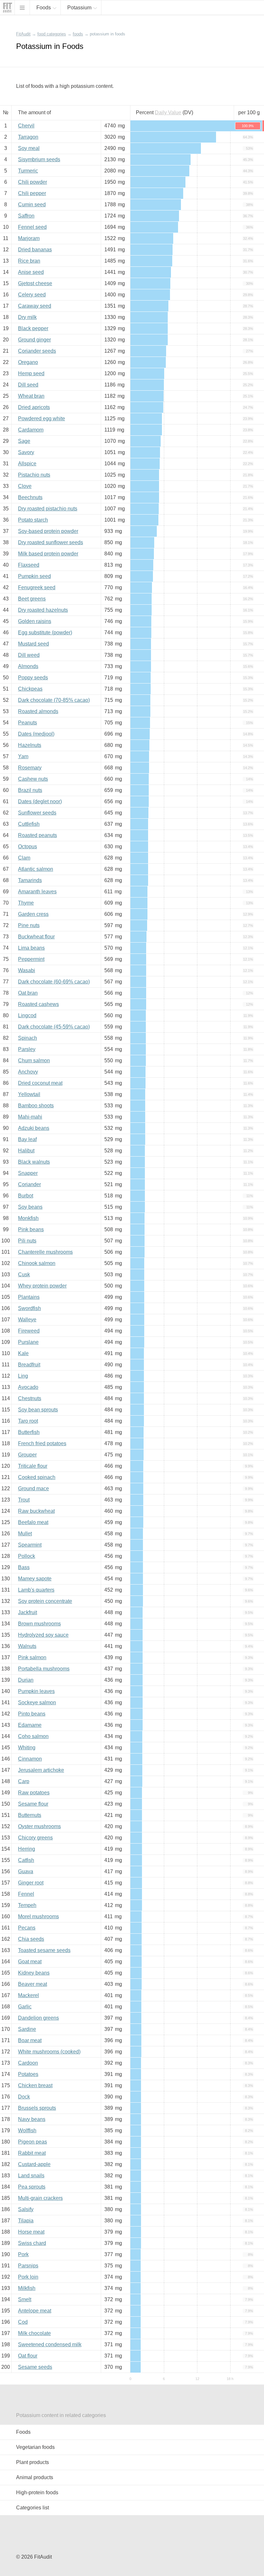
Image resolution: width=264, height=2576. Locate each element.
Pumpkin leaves (36, 1691)
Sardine (27, 2029)
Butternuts (30, 1815)
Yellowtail (29, 1094)
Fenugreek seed (37, 587)
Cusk (24, 1274)
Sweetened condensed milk (50, 2344)
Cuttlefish (29, 824)
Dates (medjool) (36, 734)
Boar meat (30, 2040)
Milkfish (27, 2288)
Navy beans (32, 2119)
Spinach (28, 1038)
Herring (27, 1849)
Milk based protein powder (48, 554)
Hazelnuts (30, 745)
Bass (24, 1567)
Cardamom (31, 430)
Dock (24, 2097)
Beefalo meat (33, 1522)
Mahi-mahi (30, 1117)
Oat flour (28, 2356)
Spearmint (30, 1545)
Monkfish (28, 1218)
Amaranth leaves (37, 892)
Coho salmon (33, 1736)
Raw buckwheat (36, 1511)
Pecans (27, 1928)
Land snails (31, 2176)
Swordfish (29, 1308)
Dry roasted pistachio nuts (48, 509)
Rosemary (30, 768)
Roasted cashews (38, 1004)
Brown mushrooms (39, 1624)
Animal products (35, 2477)
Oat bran (28, 993)
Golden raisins (35, 621)
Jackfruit (28, 1612)
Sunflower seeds (37, 813)
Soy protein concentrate (45, 1601)
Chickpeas (30, 689)
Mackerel (28, 1995)
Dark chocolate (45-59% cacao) (54, 1027)
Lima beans (31, 948)
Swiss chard (32, 2243)
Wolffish (27, 2130)
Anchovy (28, 1072)
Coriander (29, 1184)
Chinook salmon (37, 1263)
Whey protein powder (42, 1286)
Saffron (26, 216)
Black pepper (33, 328)
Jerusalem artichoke (41, 1770)
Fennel (26, 1894)
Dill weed (29, 655)
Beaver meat (33, 1984)
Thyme (26, 903)
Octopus (28, 846)
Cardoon (28, 2063)
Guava (26, 1871)
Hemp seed (31, 373)
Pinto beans (32, 1714)
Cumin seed (32, 205)
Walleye (27, 1320)
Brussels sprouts (37, 2108)
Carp (24, 1781)
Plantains (29, 1297)
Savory (26, 452)
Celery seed (32, 295)
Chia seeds (31, 1939)
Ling (23, 1376)
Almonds (28, 666)
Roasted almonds (38, 711)
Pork (23, 2254)
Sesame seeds (35, 2367)
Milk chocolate (34, 2333)
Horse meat (31, 2232)
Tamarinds (30, 880)
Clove (25, 486)
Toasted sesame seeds (44, 1950)
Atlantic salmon (36, 869)
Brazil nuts (30, 790)
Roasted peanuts (38, 835)
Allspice (27, 464)
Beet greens (32, 599)
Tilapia (26, 2221)
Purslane (28, 1342)
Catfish (26, 1860)
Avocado (28, 1387)
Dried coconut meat (40, 1083)
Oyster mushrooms (39, 1826)
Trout (24, 1500)
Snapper (28, 1173)
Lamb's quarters (36, 1590)
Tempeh (27, 1905)
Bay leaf (27, 1139)
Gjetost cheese (35, 283)
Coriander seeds (37, 351)
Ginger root (31, 1883)
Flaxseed (29, 565)
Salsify (26, 2209)
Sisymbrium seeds (39, 159)
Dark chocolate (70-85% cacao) (54, 700)
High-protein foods (37, 2492)
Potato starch (33, 520)
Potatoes (28, 2074)
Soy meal (29, 148)
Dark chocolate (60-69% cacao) (54, 982)
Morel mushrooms (38, 1916)
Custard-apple (34, 2164)
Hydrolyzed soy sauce (43, 1635)
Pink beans (31, 1229)
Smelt (25, 2299)
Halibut (26, 1151)
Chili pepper (32, 193)
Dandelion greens (38, 2018)
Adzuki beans (34, 1128)
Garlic (25, 2007)
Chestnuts (30, 1398)
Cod (23, 2322)
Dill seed (28, 385)
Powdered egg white (42, 418)
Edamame (30, 1725)
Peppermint (31, 959)
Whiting (27, 1748)
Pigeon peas (33, 2142)
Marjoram (29, 238)
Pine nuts (29, 925)
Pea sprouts (32, 2187)
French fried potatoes (42, 1443)
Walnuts (27, 1646)
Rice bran (29, 261)
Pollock (27, 1556)
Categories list (33, 2508)
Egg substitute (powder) (45, 632)
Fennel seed (32, 227)
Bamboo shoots (36, 1106)
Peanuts (28, 723)
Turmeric (28, 171)
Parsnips (28, 2266)
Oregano (28, 362)
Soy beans (30, 1207)
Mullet (25, 1534)
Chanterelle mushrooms (45, 1252)
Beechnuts (30, 497)
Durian (26, 1680)
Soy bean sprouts (38, 1410)
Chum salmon (34, 1060)
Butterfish (29, 1432)
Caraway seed (35, 306)
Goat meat (30, 1962)
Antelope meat (35, 2311)
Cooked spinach (37, 1477)
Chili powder (33, 182)
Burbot (26, 1196)
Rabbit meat (32, 2153)
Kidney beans (34, 1973)
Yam (23, 756)
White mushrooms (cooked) (49, 2052)
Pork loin (28, 2277)
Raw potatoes (34, 1793)
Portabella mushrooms (44, 1669)
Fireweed (29, 1331)
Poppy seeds (33, 678)
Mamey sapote (35, 1579)
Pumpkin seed (34, 576)
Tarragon (28, 137)
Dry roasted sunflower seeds (51, 542)
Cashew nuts (33, 779)
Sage (24, 441)
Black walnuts (34, 1162)
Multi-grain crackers (40, 2198)
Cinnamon (30, 1759)
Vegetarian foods (35, 2447)
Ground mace (33, 1488)
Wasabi (27, 970)
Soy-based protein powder (48, 531)
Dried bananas (35, 250)
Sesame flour (33, 1804)
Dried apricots (34, 407)
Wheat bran (31, 396)
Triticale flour (33, 1466)
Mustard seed (33, 644)
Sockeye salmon (37, 1702)
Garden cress (33, 914)
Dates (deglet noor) (40, 801)
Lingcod (27, 1015)
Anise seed (31, 272)
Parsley (27, 1049)
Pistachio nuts (34, 475)
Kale (23, 1353)
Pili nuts (27, 1241)
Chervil (26, 126)
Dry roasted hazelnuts (43, 610)
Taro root (28, 1421)
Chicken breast (35, 2085)
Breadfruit (29, 1365)
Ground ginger (34, 340)
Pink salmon (32, 1657)
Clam (24, 858)
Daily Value (168, 112)
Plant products (33, 2462)
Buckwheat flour (36, 937)
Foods (23, 2432)
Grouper (27, 1455)
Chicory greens (35, 1838)
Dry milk (27, 317)
